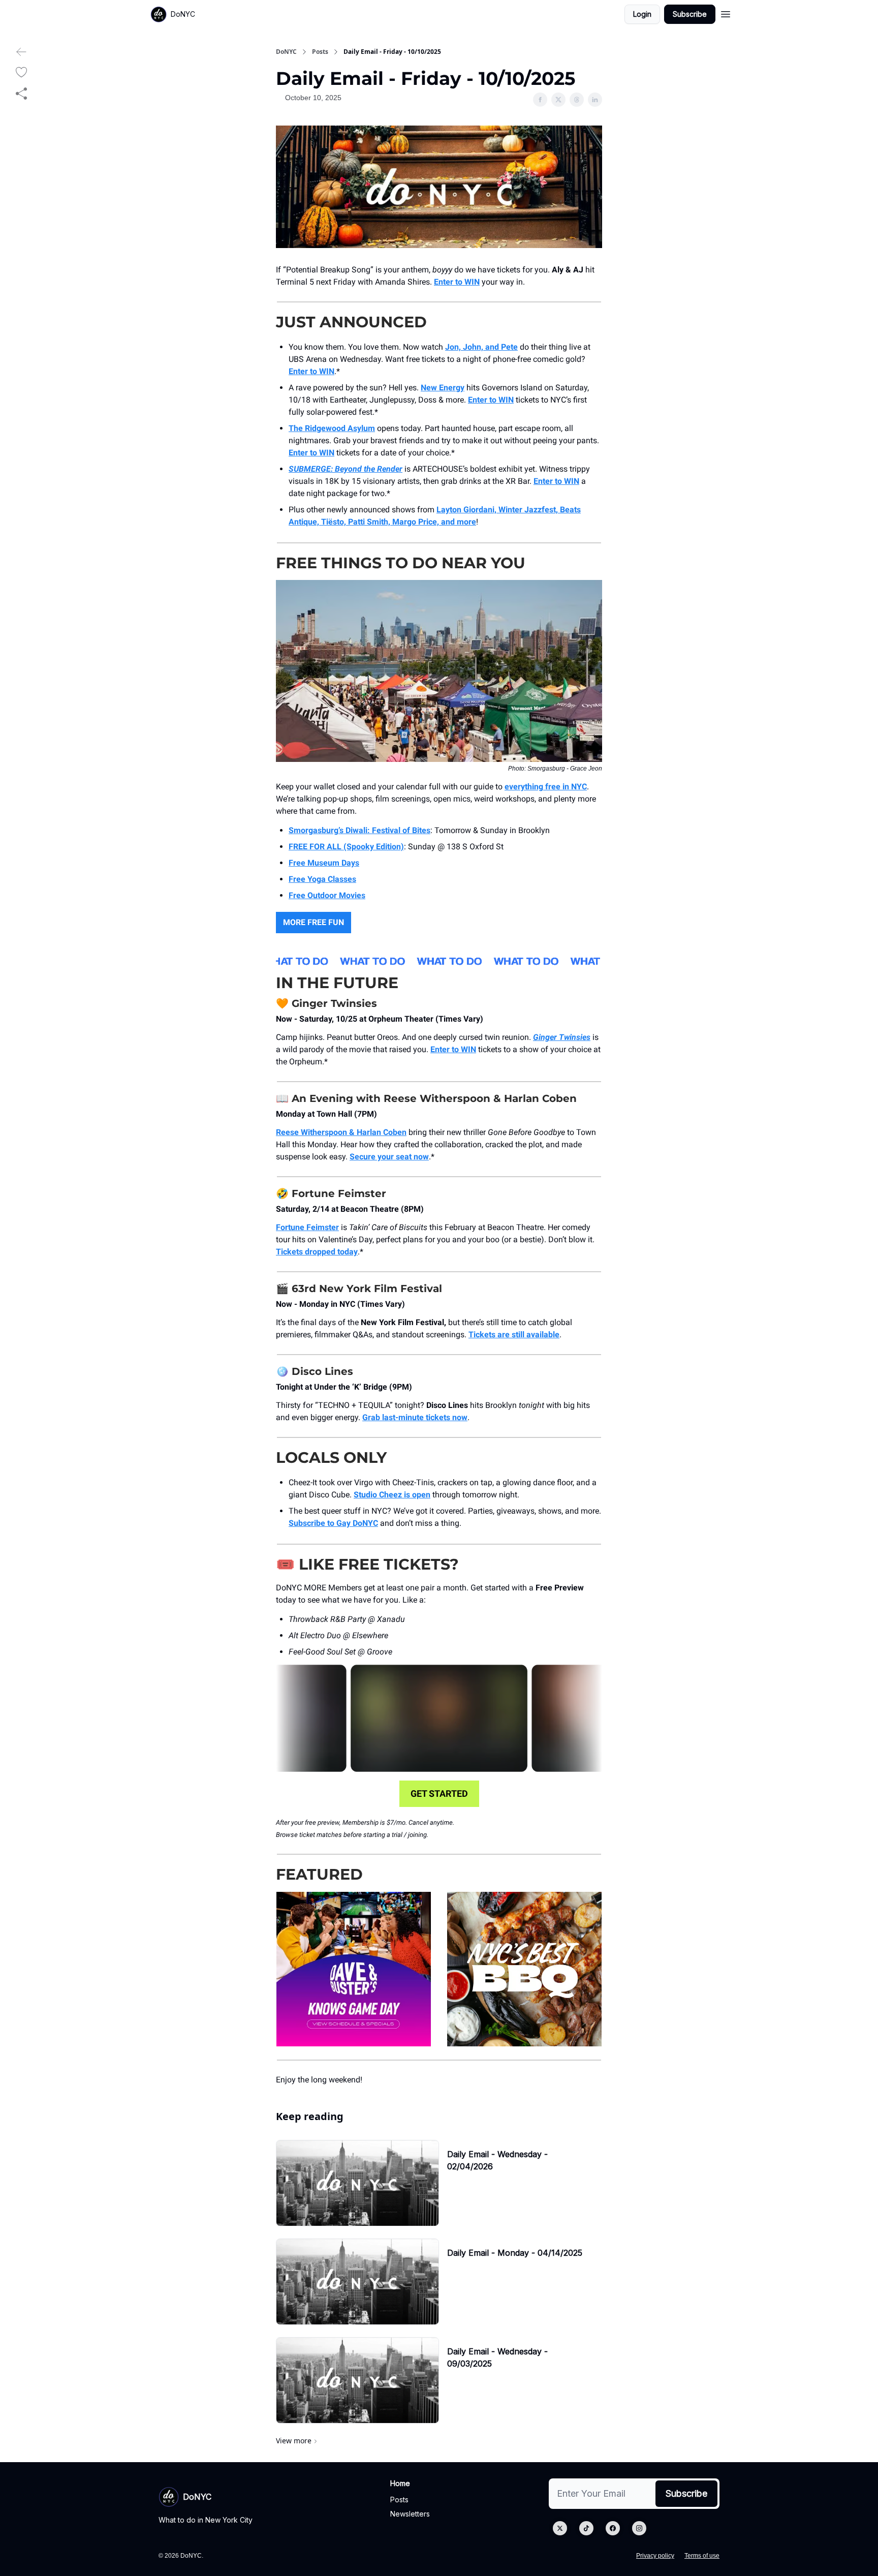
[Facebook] (613, 2528)
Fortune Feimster (307, 1227)
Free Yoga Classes (322, 879)
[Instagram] (639, 2528)
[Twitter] (560, 2528)
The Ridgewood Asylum (332, 428)
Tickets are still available (514, 1335)
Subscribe (690, 14)
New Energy (443, 388)
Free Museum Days (324, 863)
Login (642, 14)
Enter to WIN (457, 282)
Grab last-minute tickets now (415, 1417)
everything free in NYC (546, 787)
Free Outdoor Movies (327, 895)
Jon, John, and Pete (481, 347)
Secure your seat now (389, 1157)
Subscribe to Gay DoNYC (333, 1523)
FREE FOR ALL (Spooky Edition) (346, 847)
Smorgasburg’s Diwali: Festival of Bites (359, 830)
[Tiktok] (586, 2528)
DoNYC (286, 52)
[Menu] (726, 13)
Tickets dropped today (317, 1252)
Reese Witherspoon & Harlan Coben (341, 1132)
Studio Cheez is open (392, 1495)
